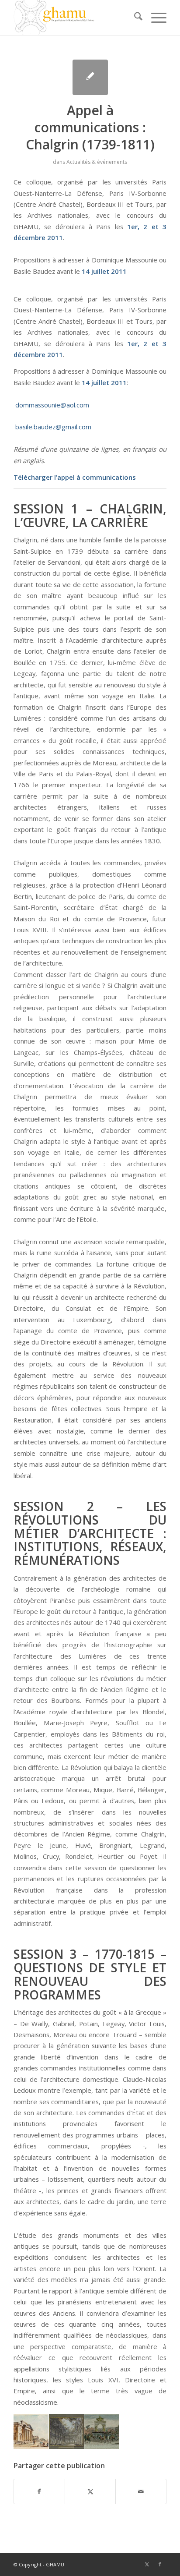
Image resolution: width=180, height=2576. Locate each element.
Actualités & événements (97, 162)
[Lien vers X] (147, 2564)
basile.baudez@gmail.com (53, 427)
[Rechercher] (134, 18)
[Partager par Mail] (141, 2491)
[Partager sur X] (90, 2491)
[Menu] (154, 18)
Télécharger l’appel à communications (75, 477)
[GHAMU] (75, 18)
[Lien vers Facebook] (160, 2564)
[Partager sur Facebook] (39, 2491)
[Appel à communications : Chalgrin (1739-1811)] (90, 77)
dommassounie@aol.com (52, 405)
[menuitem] (134, 18)
